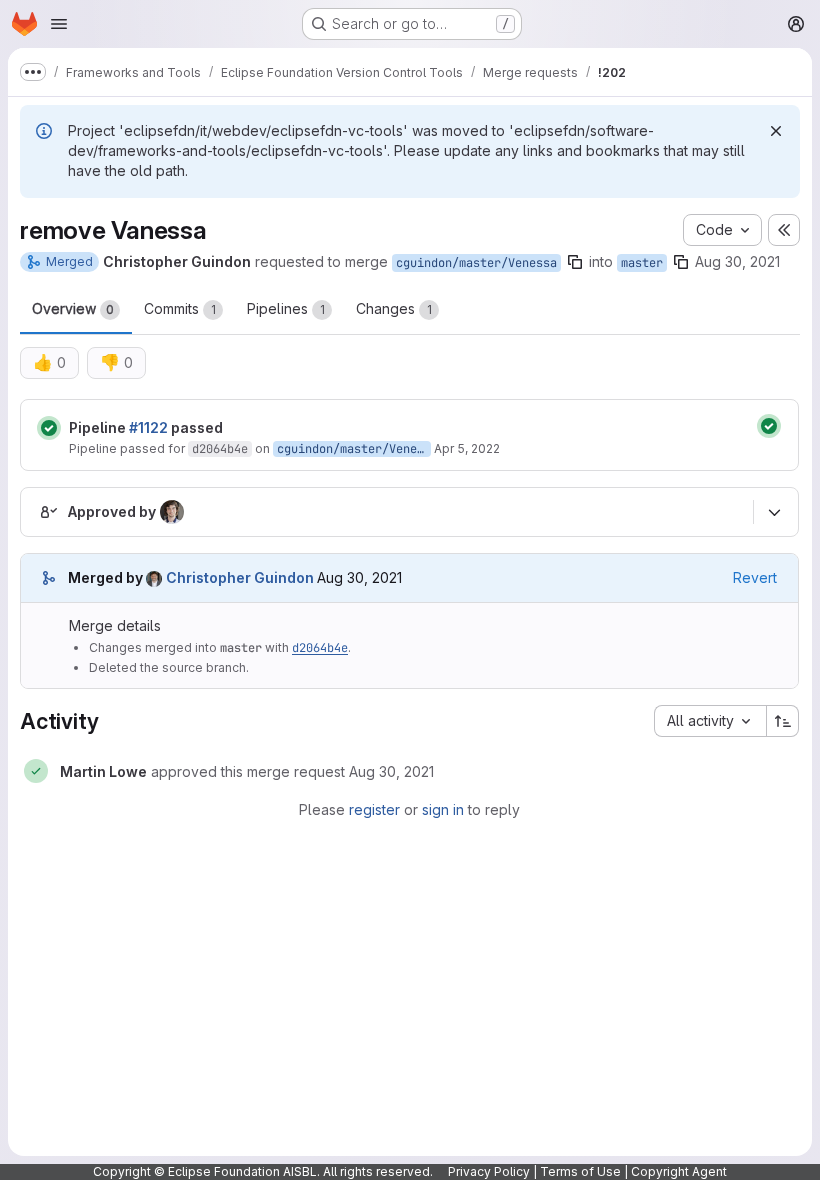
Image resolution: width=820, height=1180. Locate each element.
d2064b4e (220, 449)
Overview (73, 308)
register (374, 809)
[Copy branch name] (575, 262)
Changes (394, 308)
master (642, 263)
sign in (443, 809)
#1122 (148, 427)
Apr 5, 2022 (467, 448)
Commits (180, 308)
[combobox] (710, 721)
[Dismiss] (776, 131)
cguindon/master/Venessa (476, 263)
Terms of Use (580, 1171)
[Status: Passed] (49, 428)
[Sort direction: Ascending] (783, 721)
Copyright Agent (679, 1171)
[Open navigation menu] (59, 24)
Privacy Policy (489, 1171)
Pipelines (286, 308)
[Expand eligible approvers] (774, 512)
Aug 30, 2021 (737, 261)
